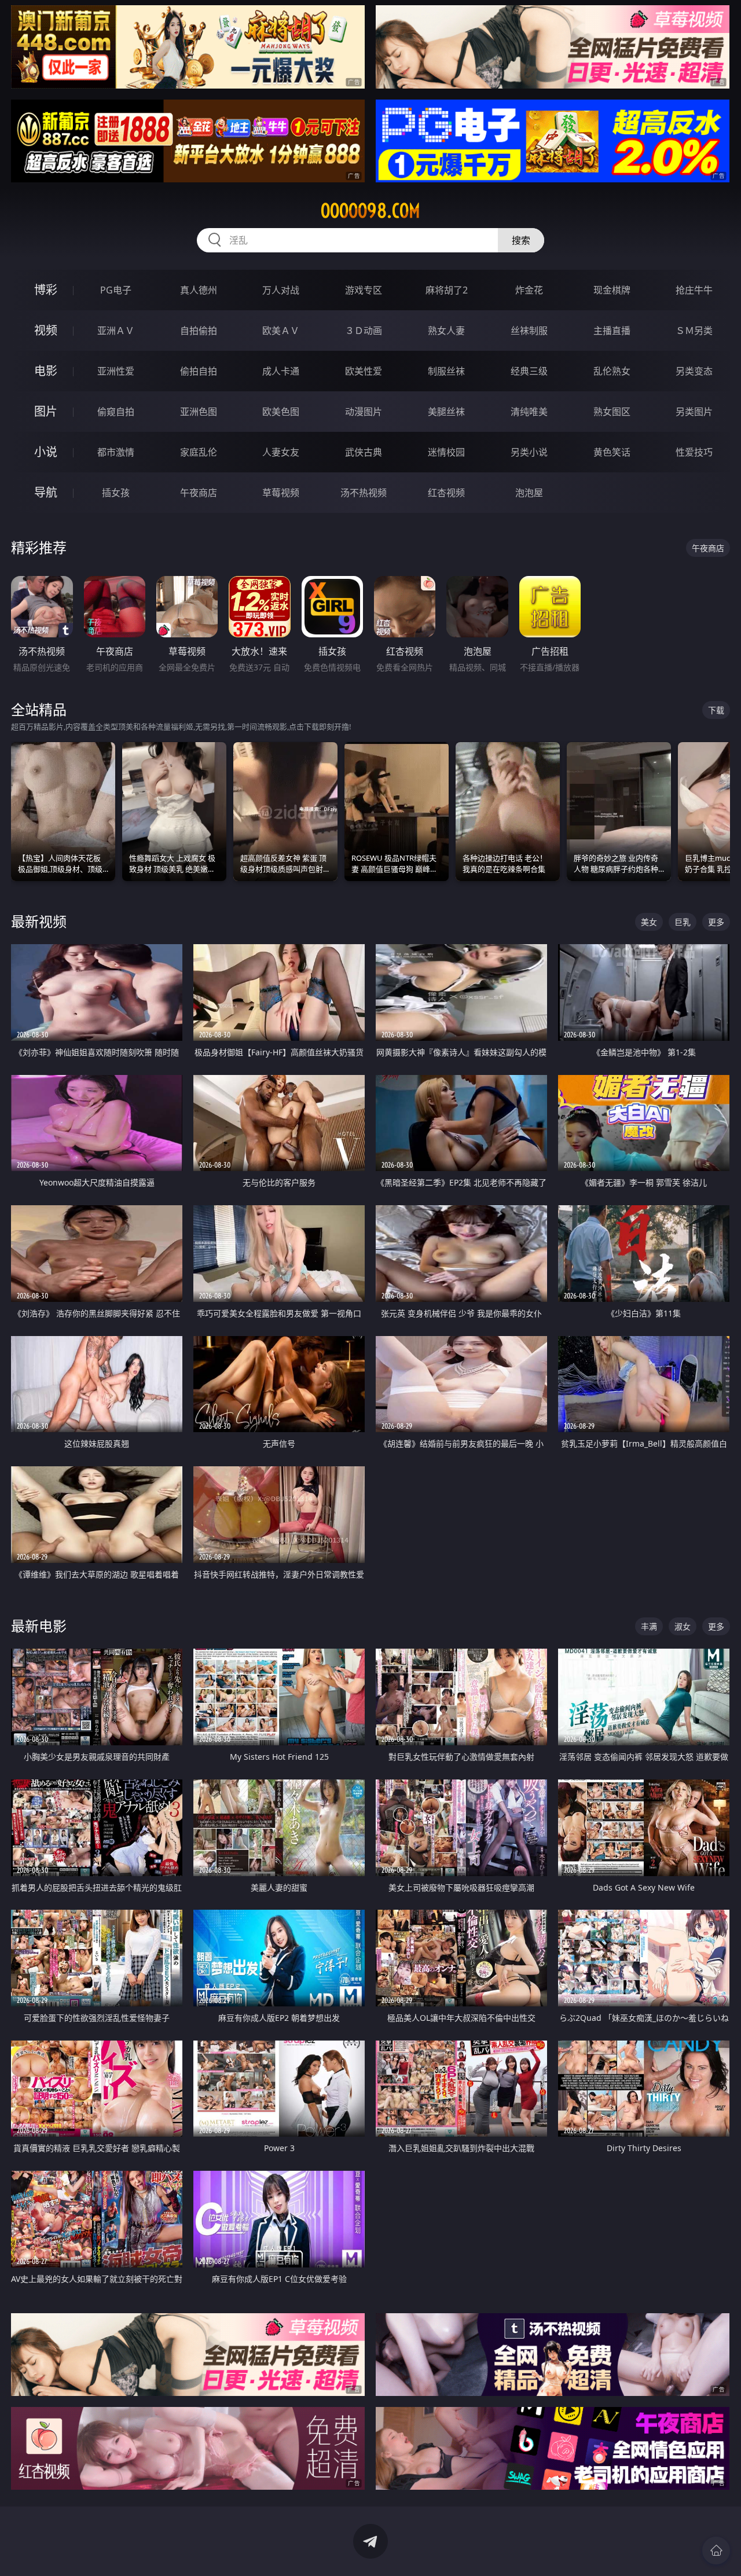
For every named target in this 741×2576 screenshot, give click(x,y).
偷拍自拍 (199, 371)
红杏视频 (446, 493)
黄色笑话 (612, 452)
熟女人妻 (446, 331)
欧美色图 (281, 412)
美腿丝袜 (446, 412)
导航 (46, 492)
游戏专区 (364, 290)
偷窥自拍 (116, 412)
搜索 (521, 240)
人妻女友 (281, 452)
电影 (46, 371)
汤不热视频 (364, 493)
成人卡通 (281, 371)
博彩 (46, 290)
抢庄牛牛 (694, 290)
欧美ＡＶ (281, 331)
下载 (716, 710)
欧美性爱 (364, 371)
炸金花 (529, 290)
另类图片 (694, 412)
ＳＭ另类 (694, 331)
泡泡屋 (529, 493)
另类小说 (529, 452)
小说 (46, 452)
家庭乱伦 (199, 452)
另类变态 (694, 371)
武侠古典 (364, 452)
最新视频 (39, 921)
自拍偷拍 (199, 331)
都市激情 (116, 452)
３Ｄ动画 (364, 331)
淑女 (683, 1626)
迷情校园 (446, 452)
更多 (716, 922)
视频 (46, 330)
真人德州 (199, 290)
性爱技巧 (694, 452)
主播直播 (612, 331)
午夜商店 (199, 493)
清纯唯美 (529, 412)
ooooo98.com (370, 211)
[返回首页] (716, 2551)
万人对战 (281, 290)
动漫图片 (364, 412)
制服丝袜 (446, 371)
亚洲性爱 (116, 371)
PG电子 (116, 290)
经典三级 (529, 371)
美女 (649, 922)
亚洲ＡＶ (116, 331)
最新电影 (39, 1626)
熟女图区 (612, 412)
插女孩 (116, 493)
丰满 (649, 1626)
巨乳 (683, 922)
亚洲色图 (199, 412)
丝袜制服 (529, 331)
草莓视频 (281, 493)
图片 (46, 411)
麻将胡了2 (447, 290)
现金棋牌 (612, 290)
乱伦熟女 (612, 371)
